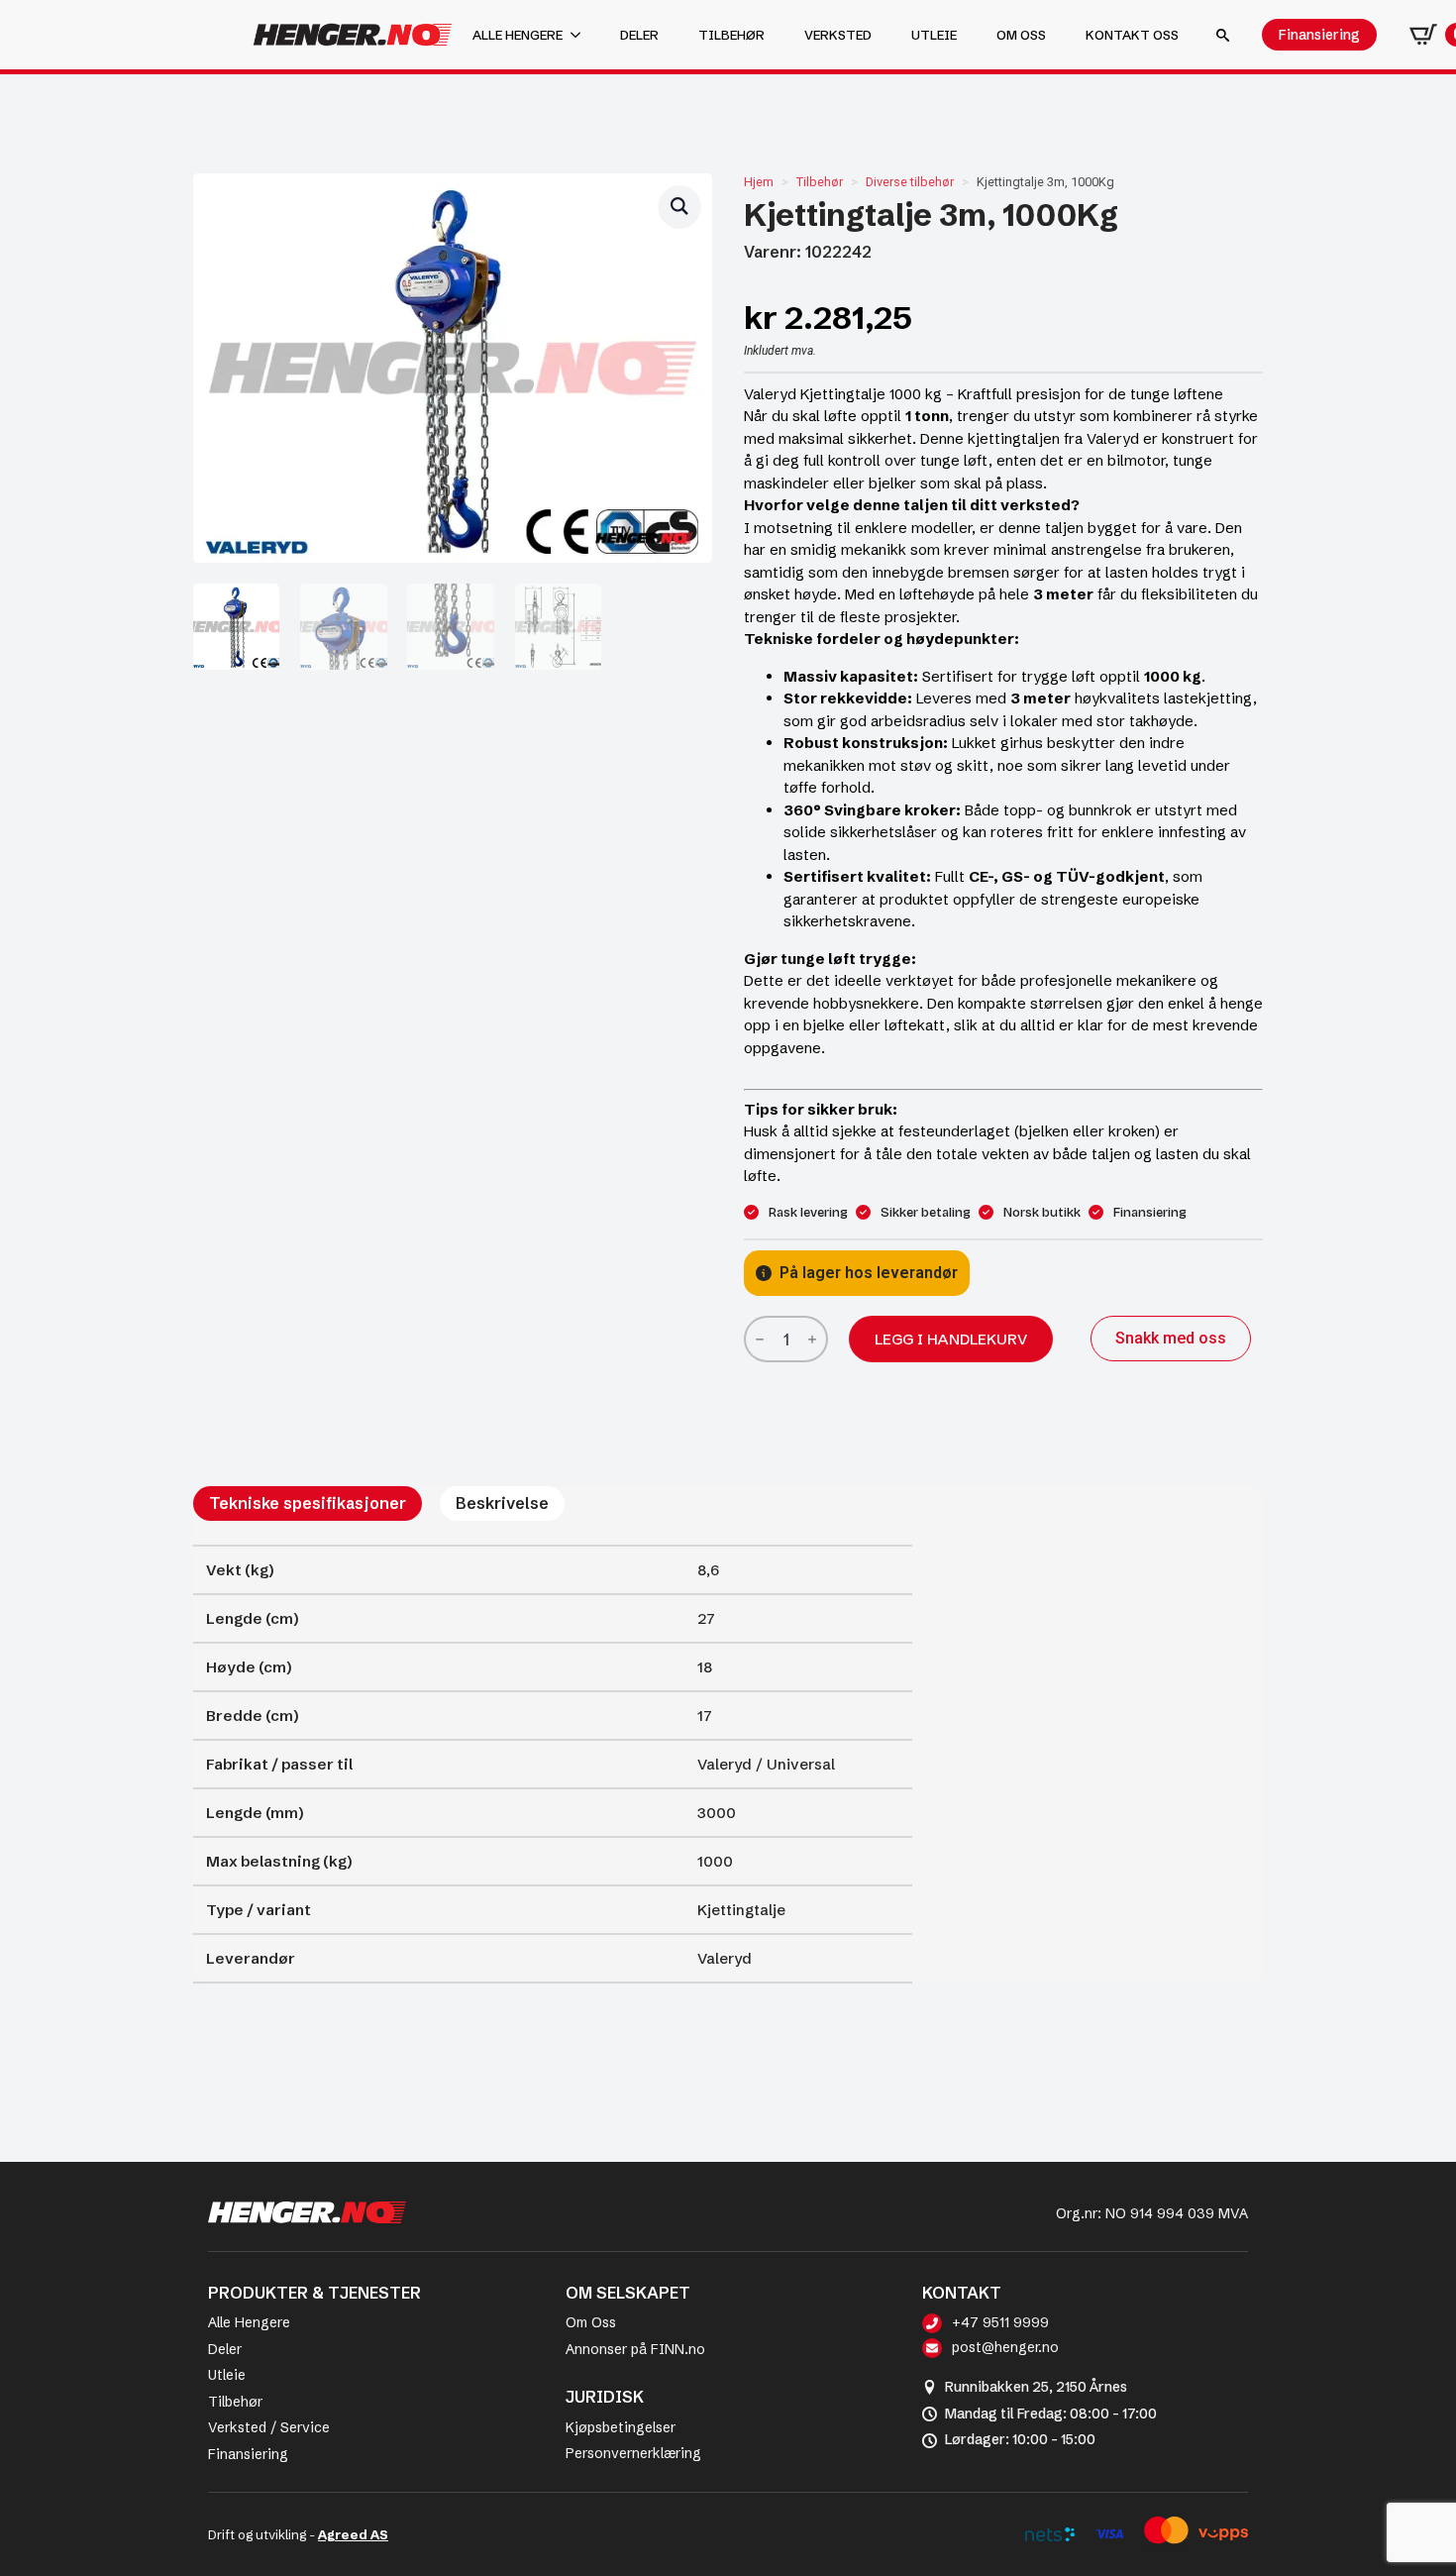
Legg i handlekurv (951, 1339)
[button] (679, 206)
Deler (639, 35)
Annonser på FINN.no (635, 2349)
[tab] (308, 1503)
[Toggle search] (1223, 35)
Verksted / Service (269, 2427)
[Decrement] (760, 1340)
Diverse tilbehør (910, 182)
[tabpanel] (553, 1764)
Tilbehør (731, 35)
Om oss (1021, 35)
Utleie (934, 35)
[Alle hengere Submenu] (581, 35)
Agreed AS (353, 2534)
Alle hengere (518, 35)
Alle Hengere (249, 2322)
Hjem (759, 182)
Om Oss (591, 2322)
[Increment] (812, 1340)
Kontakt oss (1132, 35)
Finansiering (248, 2454)
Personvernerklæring (633, 2453)
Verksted (838, 35)
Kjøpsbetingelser (621, 2427)
